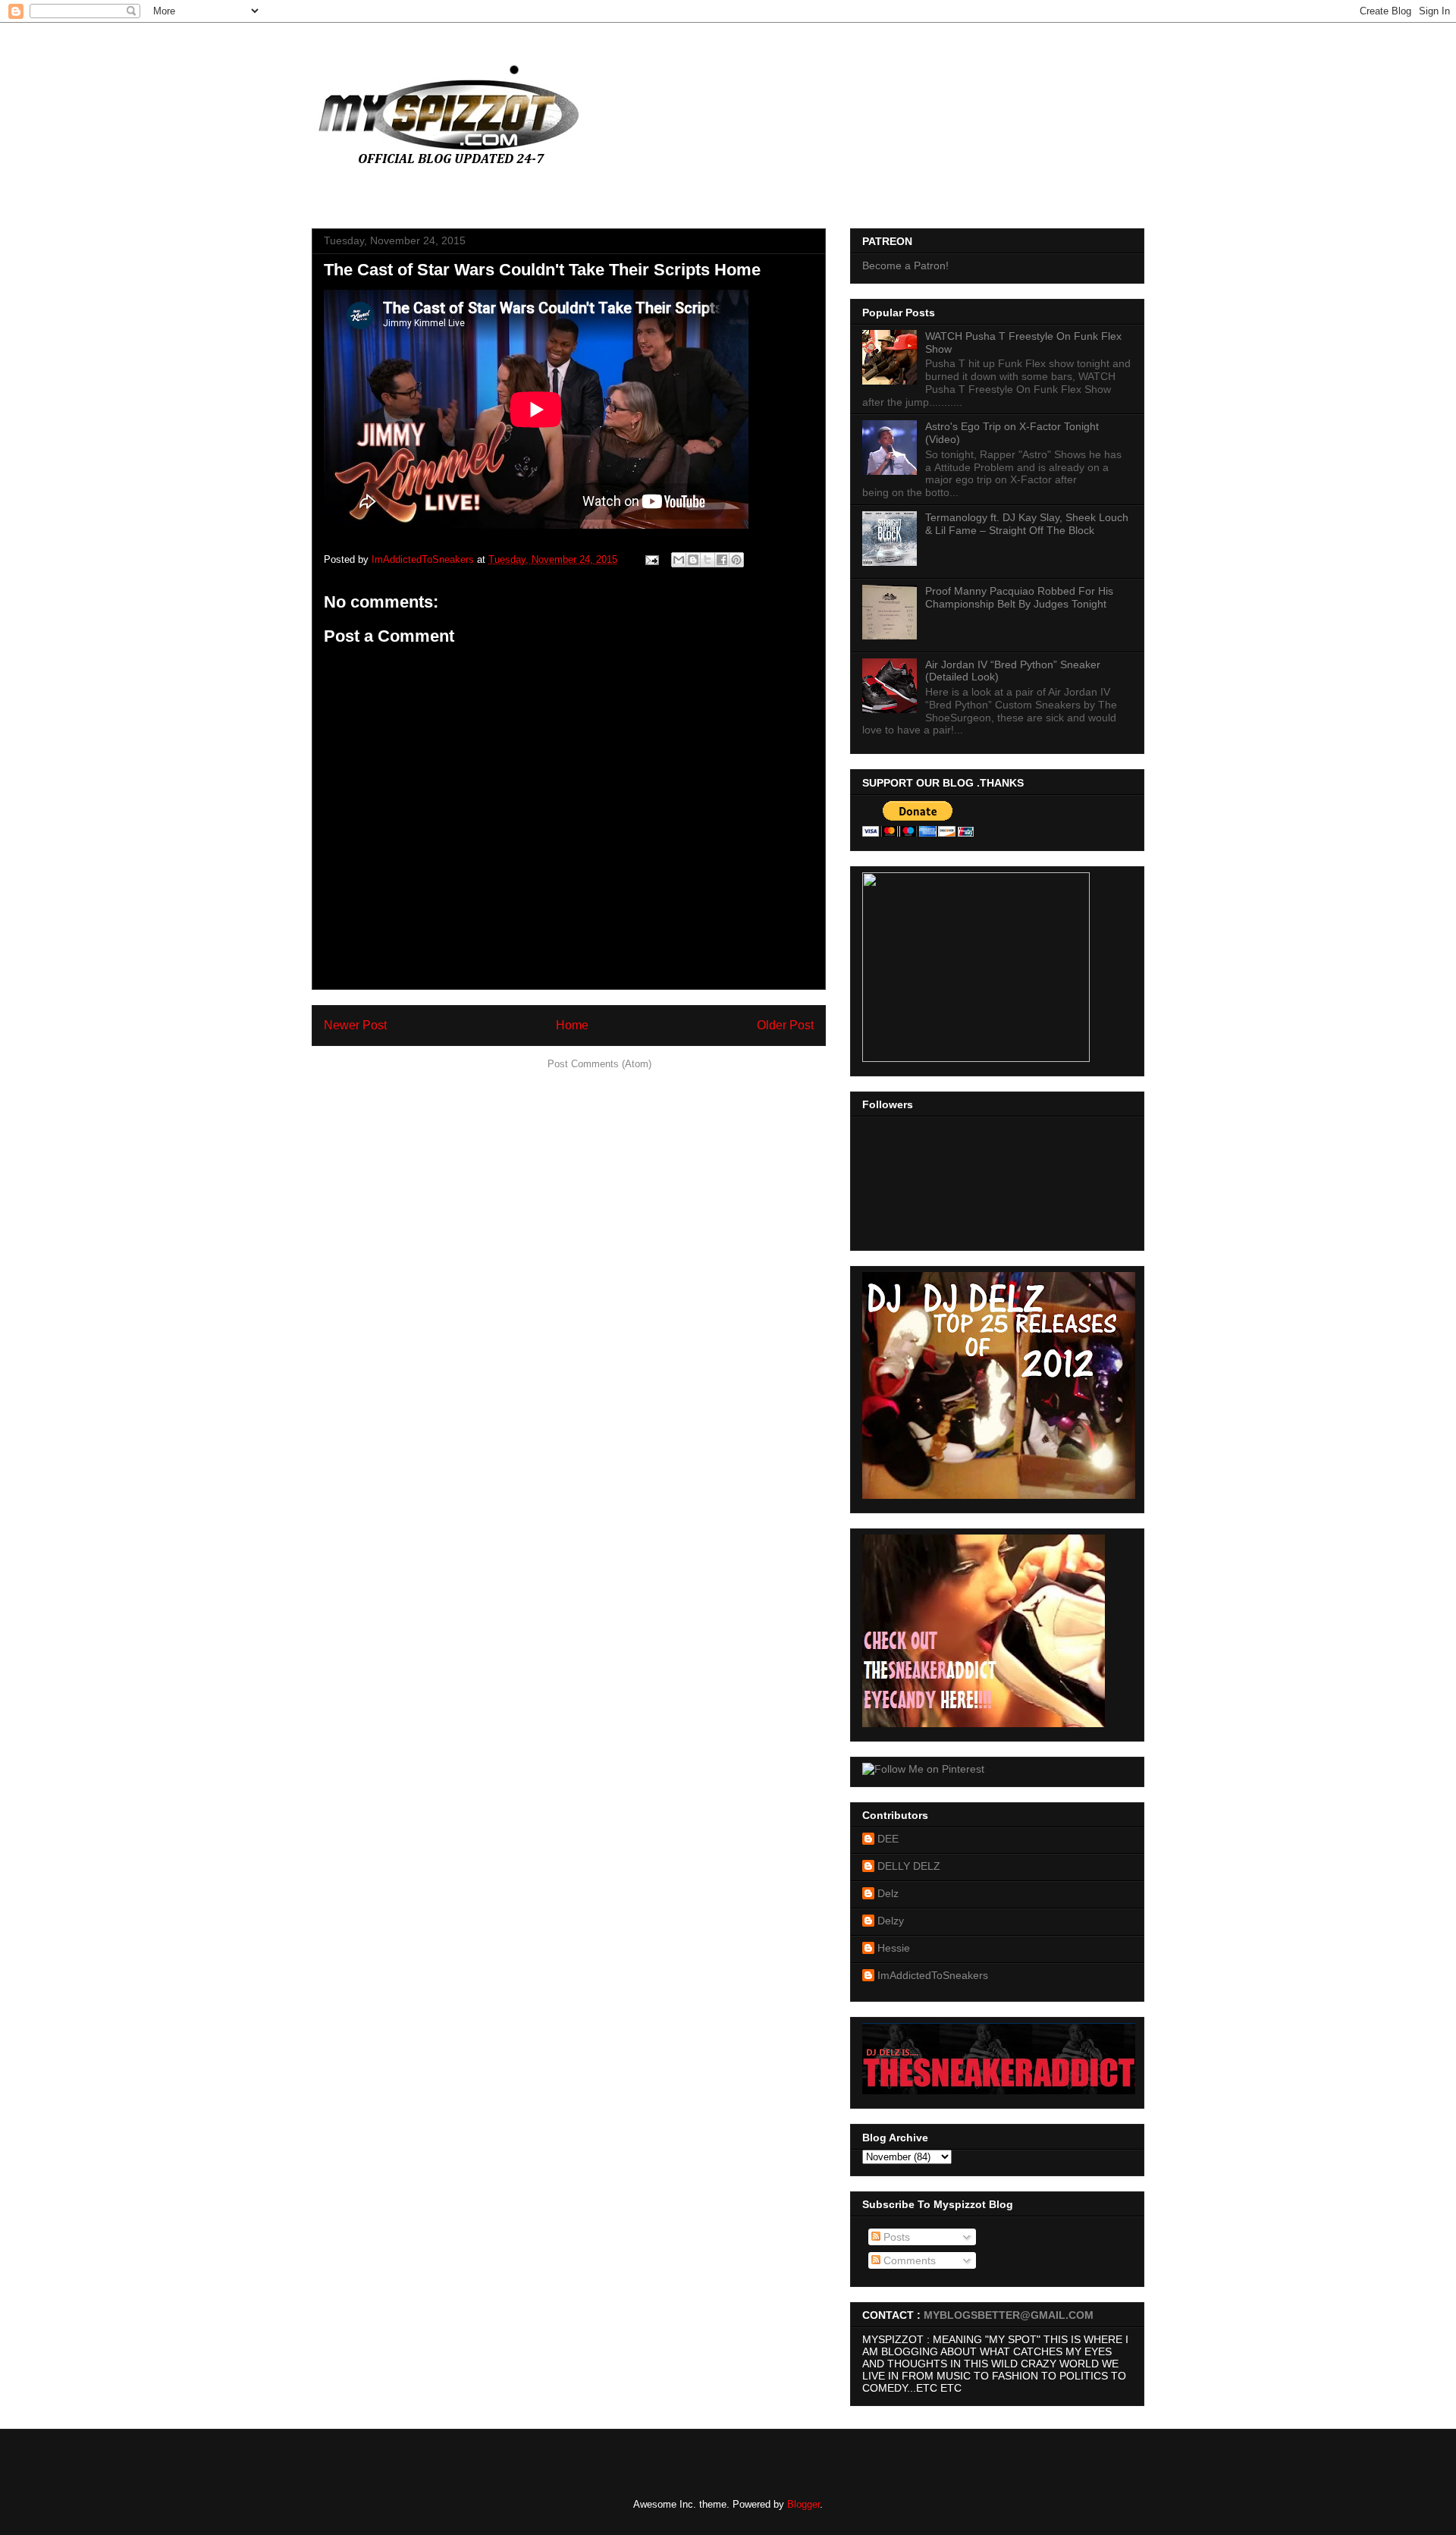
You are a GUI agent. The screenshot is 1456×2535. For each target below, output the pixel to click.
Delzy (891, 1921)
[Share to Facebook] (722, 560)
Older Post (785, 1025)
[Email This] (679, 560)
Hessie (894, 1948)
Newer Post (355, 1025)
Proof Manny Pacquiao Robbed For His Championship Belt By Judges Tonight (1019, 597)
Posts (895, 2237)
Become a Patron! (905, 265)
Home (572, 1025)
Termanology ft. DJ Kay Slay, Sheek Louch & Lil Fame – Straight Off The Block (1027, 524)
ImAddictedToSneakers (933, 1975)
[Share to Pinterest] (736, 560)
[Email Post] (651, 559)
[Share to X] (708, 560)
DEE (888, 1839)
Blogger (803, 2504)
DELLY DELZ (909, 1866)
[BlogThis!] (693, 560)
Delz (888, 1893)
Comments (908, 2260)
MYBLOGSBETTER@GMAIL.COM (1009, 2315)
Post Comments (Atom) (599, 1064)
